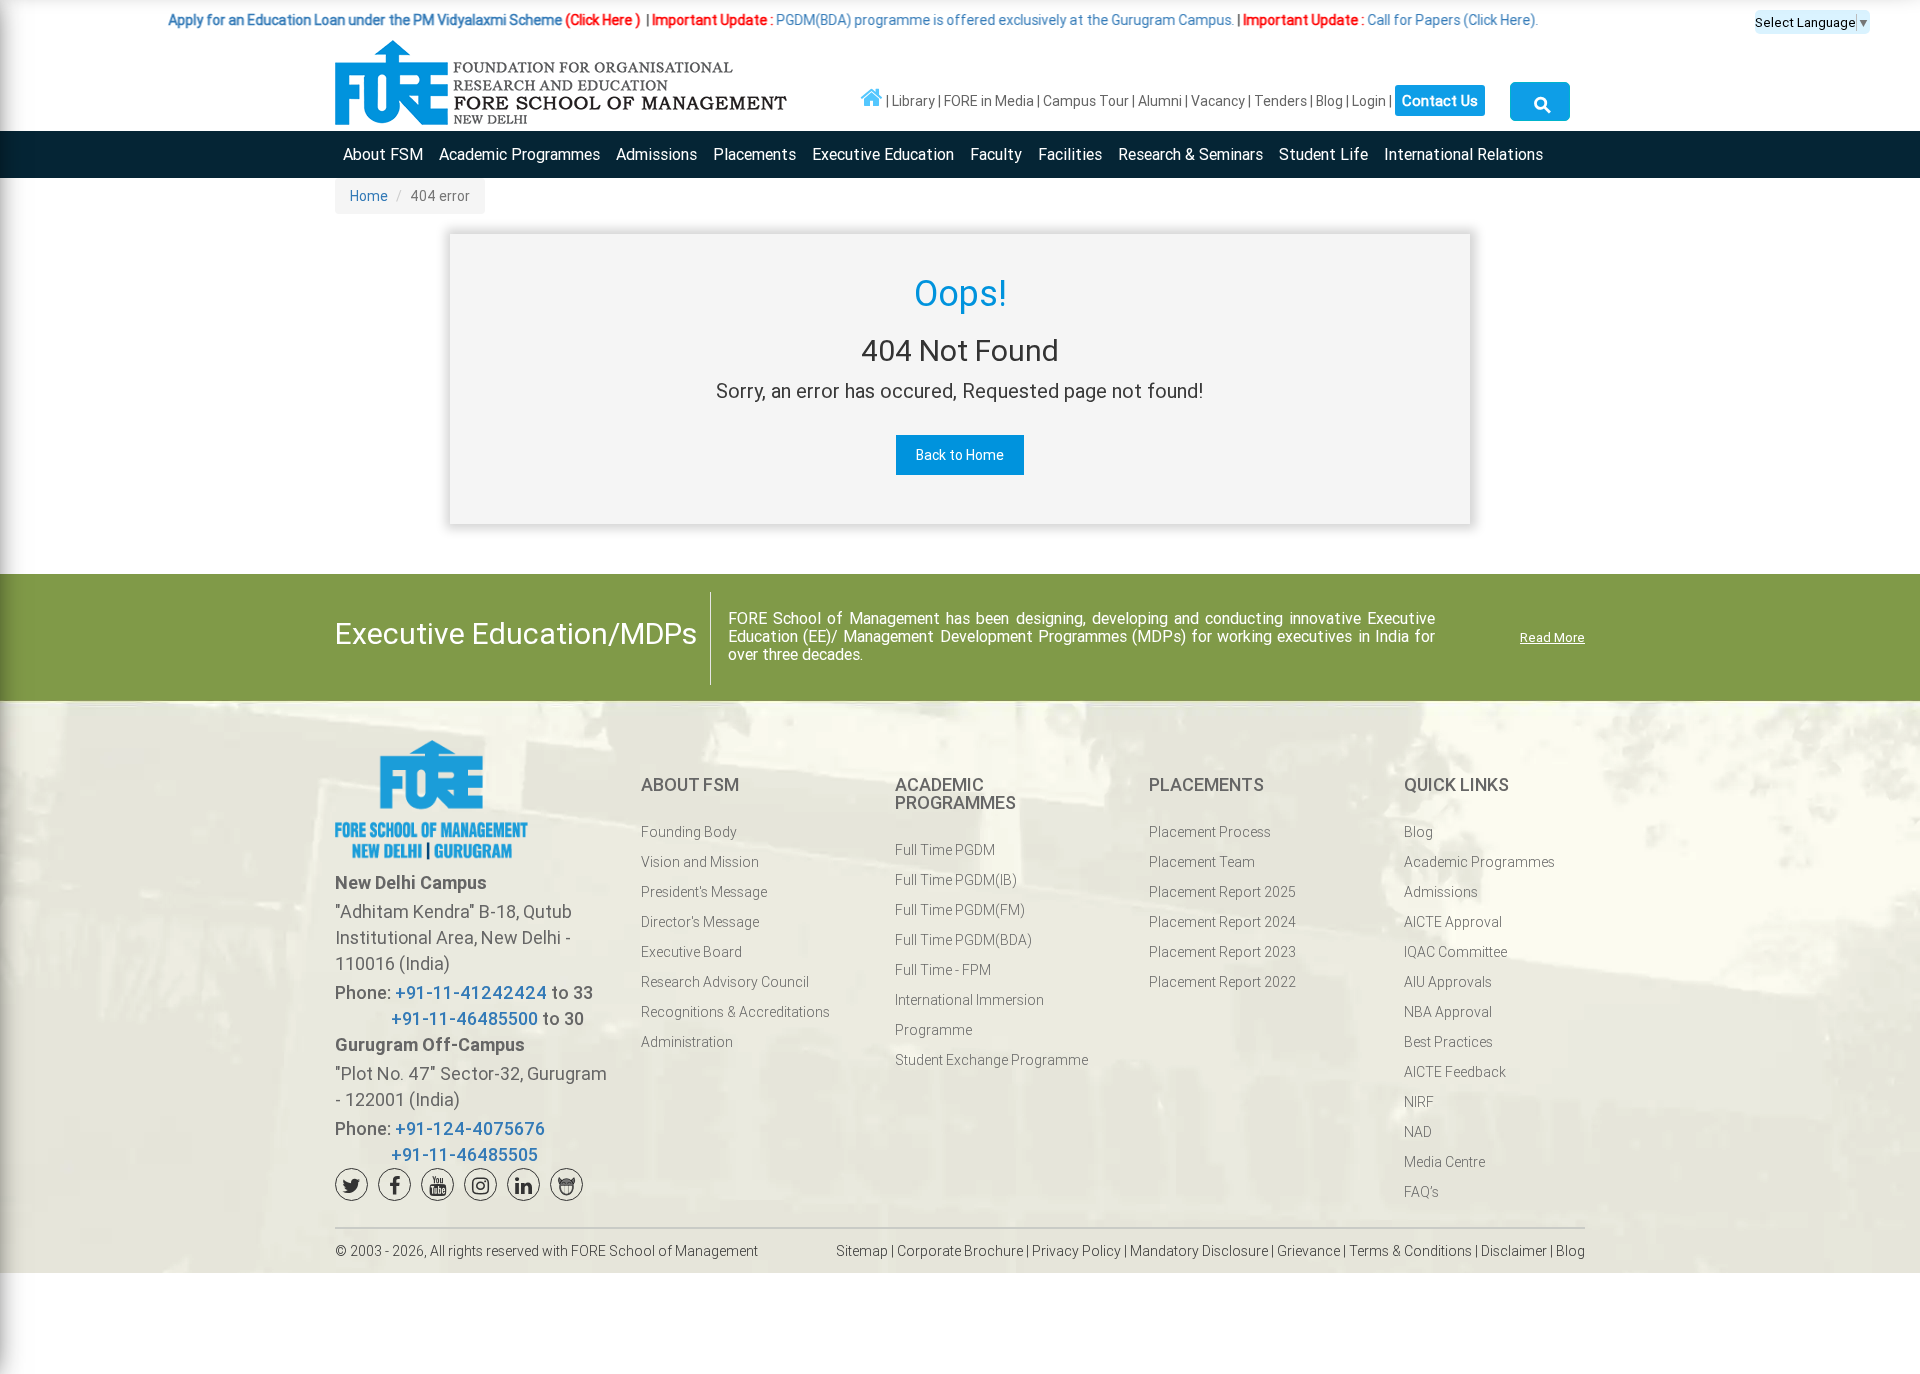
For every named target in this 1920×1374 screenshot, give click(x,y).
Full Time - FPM (943, 970)
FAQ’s (1421, 1192)
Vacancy (1218, 101)
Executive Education (883, 154)
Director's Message (700, 922)
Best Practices (1448, 1042)
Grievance (1308, 1251)
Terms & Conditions (1410, 1251)
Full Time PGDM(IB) (956, 880)
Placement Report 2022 (1222, 982)
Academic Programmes (519, 154)
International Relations (1463, 154)
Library (913, 101)
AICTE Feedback (1455, 1072)
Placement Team (1202, 862)
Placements (754, 154)
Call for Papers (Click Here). (1336, 20)
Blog (1329, 101)
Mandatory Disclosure (1199, 1251)
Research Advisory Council (725, 982)
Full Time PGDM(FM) (960, 910)
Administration (687, 1042)
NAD (1418, 1132)
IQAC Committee (1455, 952)
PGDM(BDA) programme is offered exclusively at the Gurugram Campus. (889, 20)
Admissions (656, 154)
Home (369, 196)
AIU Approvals (1448, 982)
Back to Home (960, 455)
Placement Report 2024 (1222, 922)
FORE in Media (989, 101)
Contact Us (1440, 100)
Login (1369, 101)
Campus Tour (1086, 101)
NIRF (1419, 1102)
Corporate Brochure (960, 1251)
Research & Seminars (1190, 154)
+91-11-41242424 (471, 992)
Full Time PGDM (945, 850)
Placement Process (1210, 832)
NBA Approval (1448, 1012)
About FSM (383, 154)
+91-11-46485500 (464, 1018)
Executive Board (691, 952)
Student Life (1323, 154)
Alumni (1160, 101)
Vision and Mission (700, 862)
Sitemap (862, 1251)
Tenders (1280, 101)
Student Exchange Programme (991, 1060)
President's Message (704, 892)
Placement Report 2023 (1222, 952)
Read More (1552, 637)
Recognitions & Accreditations (735, 1012)
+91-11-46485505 (464, 1154)
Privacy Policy (1076, 1251)
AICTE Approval (1453, 922)
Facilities (1070, 154)
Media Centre (1444, 1162)
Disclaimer (1514, 1251)
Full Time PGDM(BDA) (963, 940)
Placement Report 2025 (1222, 892)
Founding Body (689, 832)
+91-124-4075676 (470, 1128)
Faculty (996, 154)
